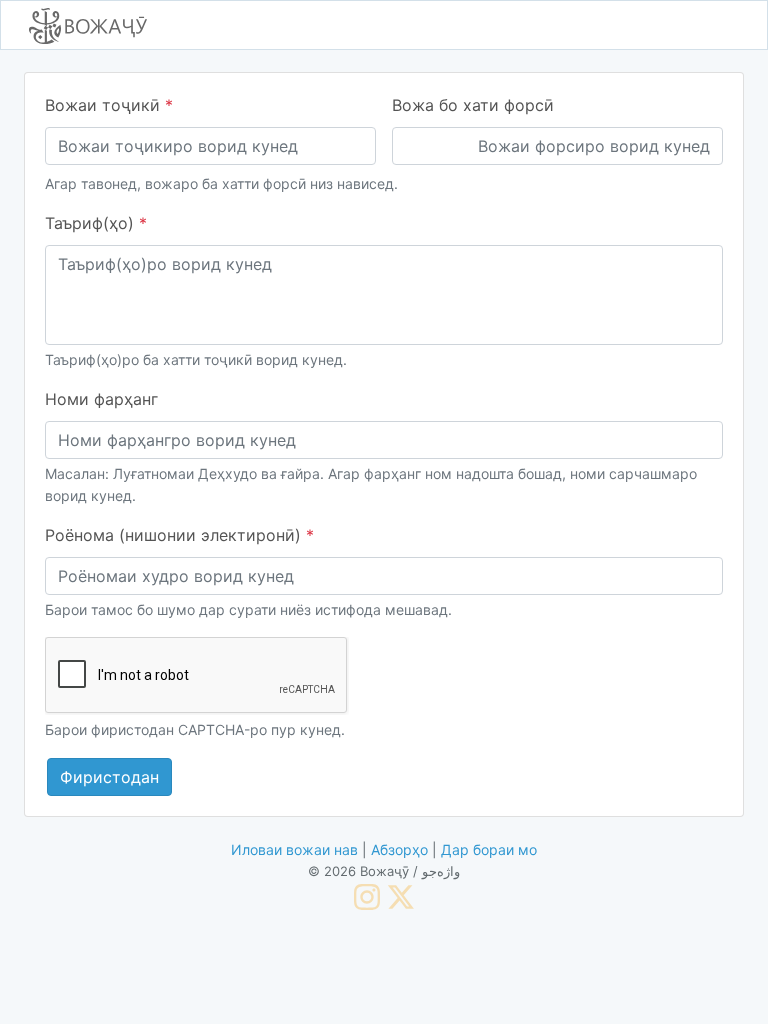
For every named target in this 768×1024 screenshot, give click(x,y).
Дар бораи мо (489, 849)
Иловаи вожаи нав (294, 849)
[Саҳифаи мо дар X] (401, 895)
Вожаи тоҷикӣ (109, 105)
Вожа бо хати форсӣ (473, 105)
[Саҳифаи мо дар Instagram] (367, 895)
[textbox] (384, 295)
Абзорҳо (399, 849)
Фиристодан (109, 777)
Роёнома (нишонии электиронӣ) (179, 535)
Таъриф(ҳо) (96, 223)
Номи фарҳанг (101, 399)
